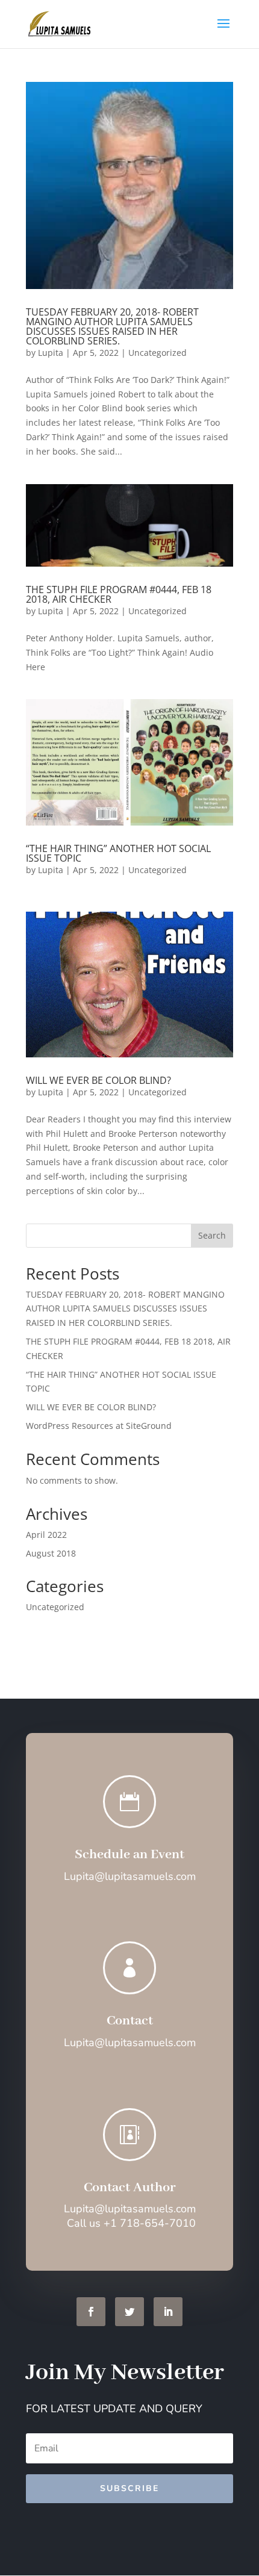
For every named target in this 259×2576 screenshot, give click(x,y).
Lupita (51, 353)
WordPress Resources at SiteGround (99, 1426)
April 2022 (46, 1535)
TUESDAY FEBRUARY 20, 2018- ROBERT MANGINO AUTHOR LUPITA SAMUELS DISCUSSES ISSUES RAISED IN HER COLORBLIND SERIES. (112, 326)
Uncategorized (158, 353)
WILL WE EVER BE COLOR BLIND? (98, 1080)
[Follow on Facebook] (91, 2312)
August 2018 (51, 1553)
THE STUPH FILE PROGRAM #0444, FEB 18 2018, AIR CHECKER (119, 594)
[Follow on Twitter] (129, 2312)
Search (212, 1235)
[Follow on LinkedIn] (168, 2312)
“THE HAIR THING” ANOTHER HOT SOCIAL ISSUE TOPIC (118, 853)
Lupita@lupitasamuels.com (130, 2209)
